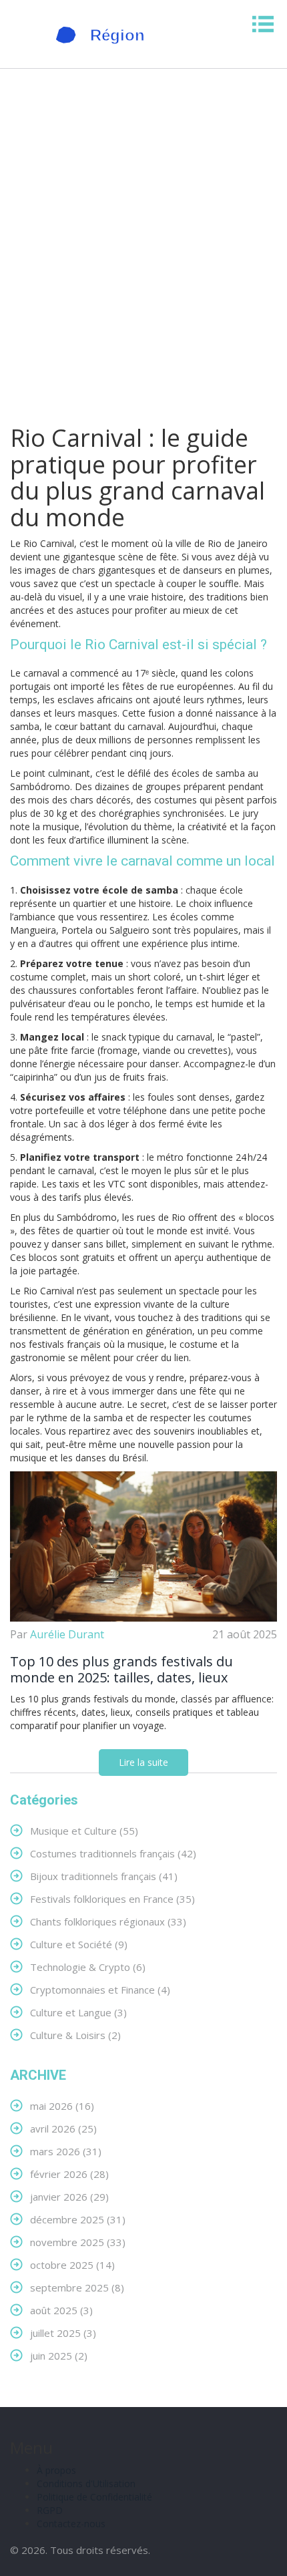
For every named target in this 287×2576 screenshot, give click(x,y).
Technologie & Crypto (88, 1967)
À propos (56, 2470)
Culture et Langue (78, 2012)
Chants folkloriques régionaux (108, 1921)
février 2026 (69, 2174)
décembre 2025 (78, 2219)
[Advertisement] (143, 249)
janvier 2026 (69, 2196)
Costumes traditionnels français (113, 1853)
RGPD (50, 2510)
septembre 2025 (77, 2287)
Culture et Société (79, 1944)
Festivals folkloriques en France (112, 1898)
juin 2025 (59, 2355)
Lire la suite (143, 1762)
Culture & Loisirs (75, 2035)
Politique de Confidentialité (94, 2497)
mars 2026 (66, 2151)
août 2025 (61, 2310)
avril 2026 (63, 2128)
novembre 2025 (78, 2242)
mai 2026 (62, 2105)
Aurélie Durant (67, 1634)
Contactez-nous (71, 2524)
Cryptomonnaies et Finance (100, 1989)
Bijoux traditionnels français (104, 1876)
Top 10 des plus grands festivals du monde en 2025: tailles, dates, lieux (121, 1670)
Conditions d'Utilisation (86, 2483)
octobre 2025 (72, 2264)
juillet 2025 (63, 2333)
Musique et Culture (84, 1830)
